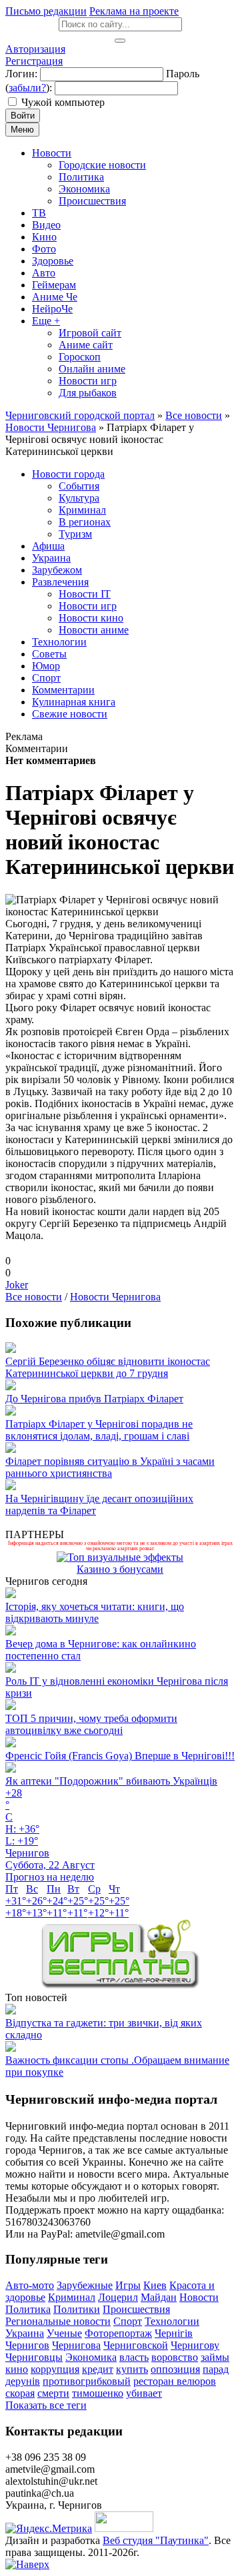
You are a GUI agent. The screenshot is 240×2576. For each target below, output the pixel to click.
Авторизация (35, 49)
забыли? (27, 88)
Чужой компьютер (63, 102)
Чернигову (195, 2345)
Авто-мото (30, 2285)
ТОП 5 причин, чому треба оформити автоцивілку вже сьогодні (91, 1724)
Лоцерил (118, 2297)
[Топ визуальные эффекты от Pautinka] (120, 1557)
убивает (144, 2393)
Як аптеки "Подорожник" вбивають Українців (111, 1781)
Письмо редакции (46, 11)
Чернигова (76, 2345)
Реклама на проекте (134, 11)
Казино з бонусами (120, 1569)
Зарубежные (85, 2285)
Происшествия (136, 2309)
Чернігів (174, 2333)
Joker (17, 1285)
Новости (199, 2297)
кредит (98, 2369)
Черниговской (136, 2345)
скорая (20, 2393)
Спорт (128, 2321)
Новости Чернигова (115, 1297)
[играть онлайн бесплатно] (120, 1985)
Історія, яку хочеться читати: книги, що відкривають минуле (95, 1612)
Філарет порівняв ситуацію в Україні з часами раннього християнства (110, 1467)
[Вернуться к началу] (27, 2564)
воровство (175, 2357)
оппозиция (175, 2369)
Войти (23, 116)
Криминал (72, 2297)
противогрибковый (87, 2381)
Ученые (64, 2333)
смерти (53, 2393)
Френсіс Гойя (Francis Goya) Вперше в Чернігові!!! (120, 1756)
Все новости (34, 1297)
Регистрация (34, 61)
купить (132, 2369)
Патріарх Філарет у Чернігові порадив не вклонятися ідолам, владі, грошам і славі (99, 1430)
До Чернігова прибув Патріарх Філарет (94, 1399)
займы (215, 2357)
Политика (28, 2309)
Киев (155, 2285)
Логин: (21, 74)
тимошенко (98, 2393)
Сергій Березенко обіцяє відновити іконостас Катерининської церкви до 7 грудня (108, 1367)
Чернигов (27, 2345)
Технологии (172, 2321)
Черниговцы (34, 2357)
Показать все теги (46, 2405)
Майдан (159, 2297)
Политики (77, 2309)
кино (17, 2369)
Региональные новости (58, 2321)
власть (134, 2357)
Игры (128, 2285)
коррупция (55, 2369)
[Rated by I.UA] (124, 2528)
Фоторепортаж (118, 2333)
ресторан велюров (175, 2381)
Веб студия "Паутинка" (156, 2540)
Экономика (91, 2357)
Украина (25, 2333)
